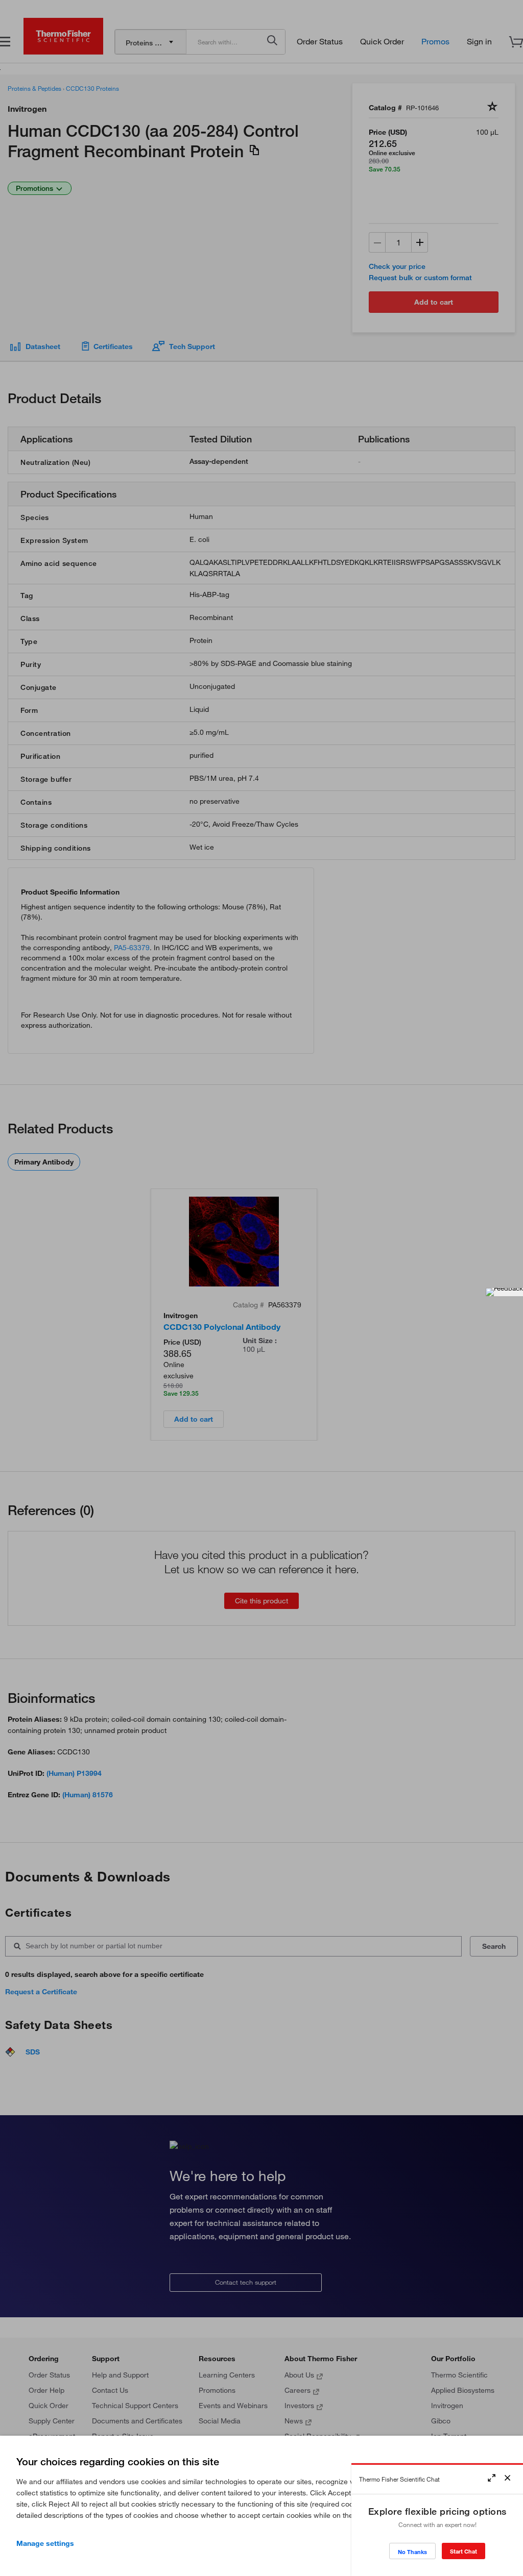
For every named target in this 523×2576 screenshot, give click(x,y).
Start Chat (463, 2551)
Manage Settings (45, 2543)
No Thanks (412, 2552)
